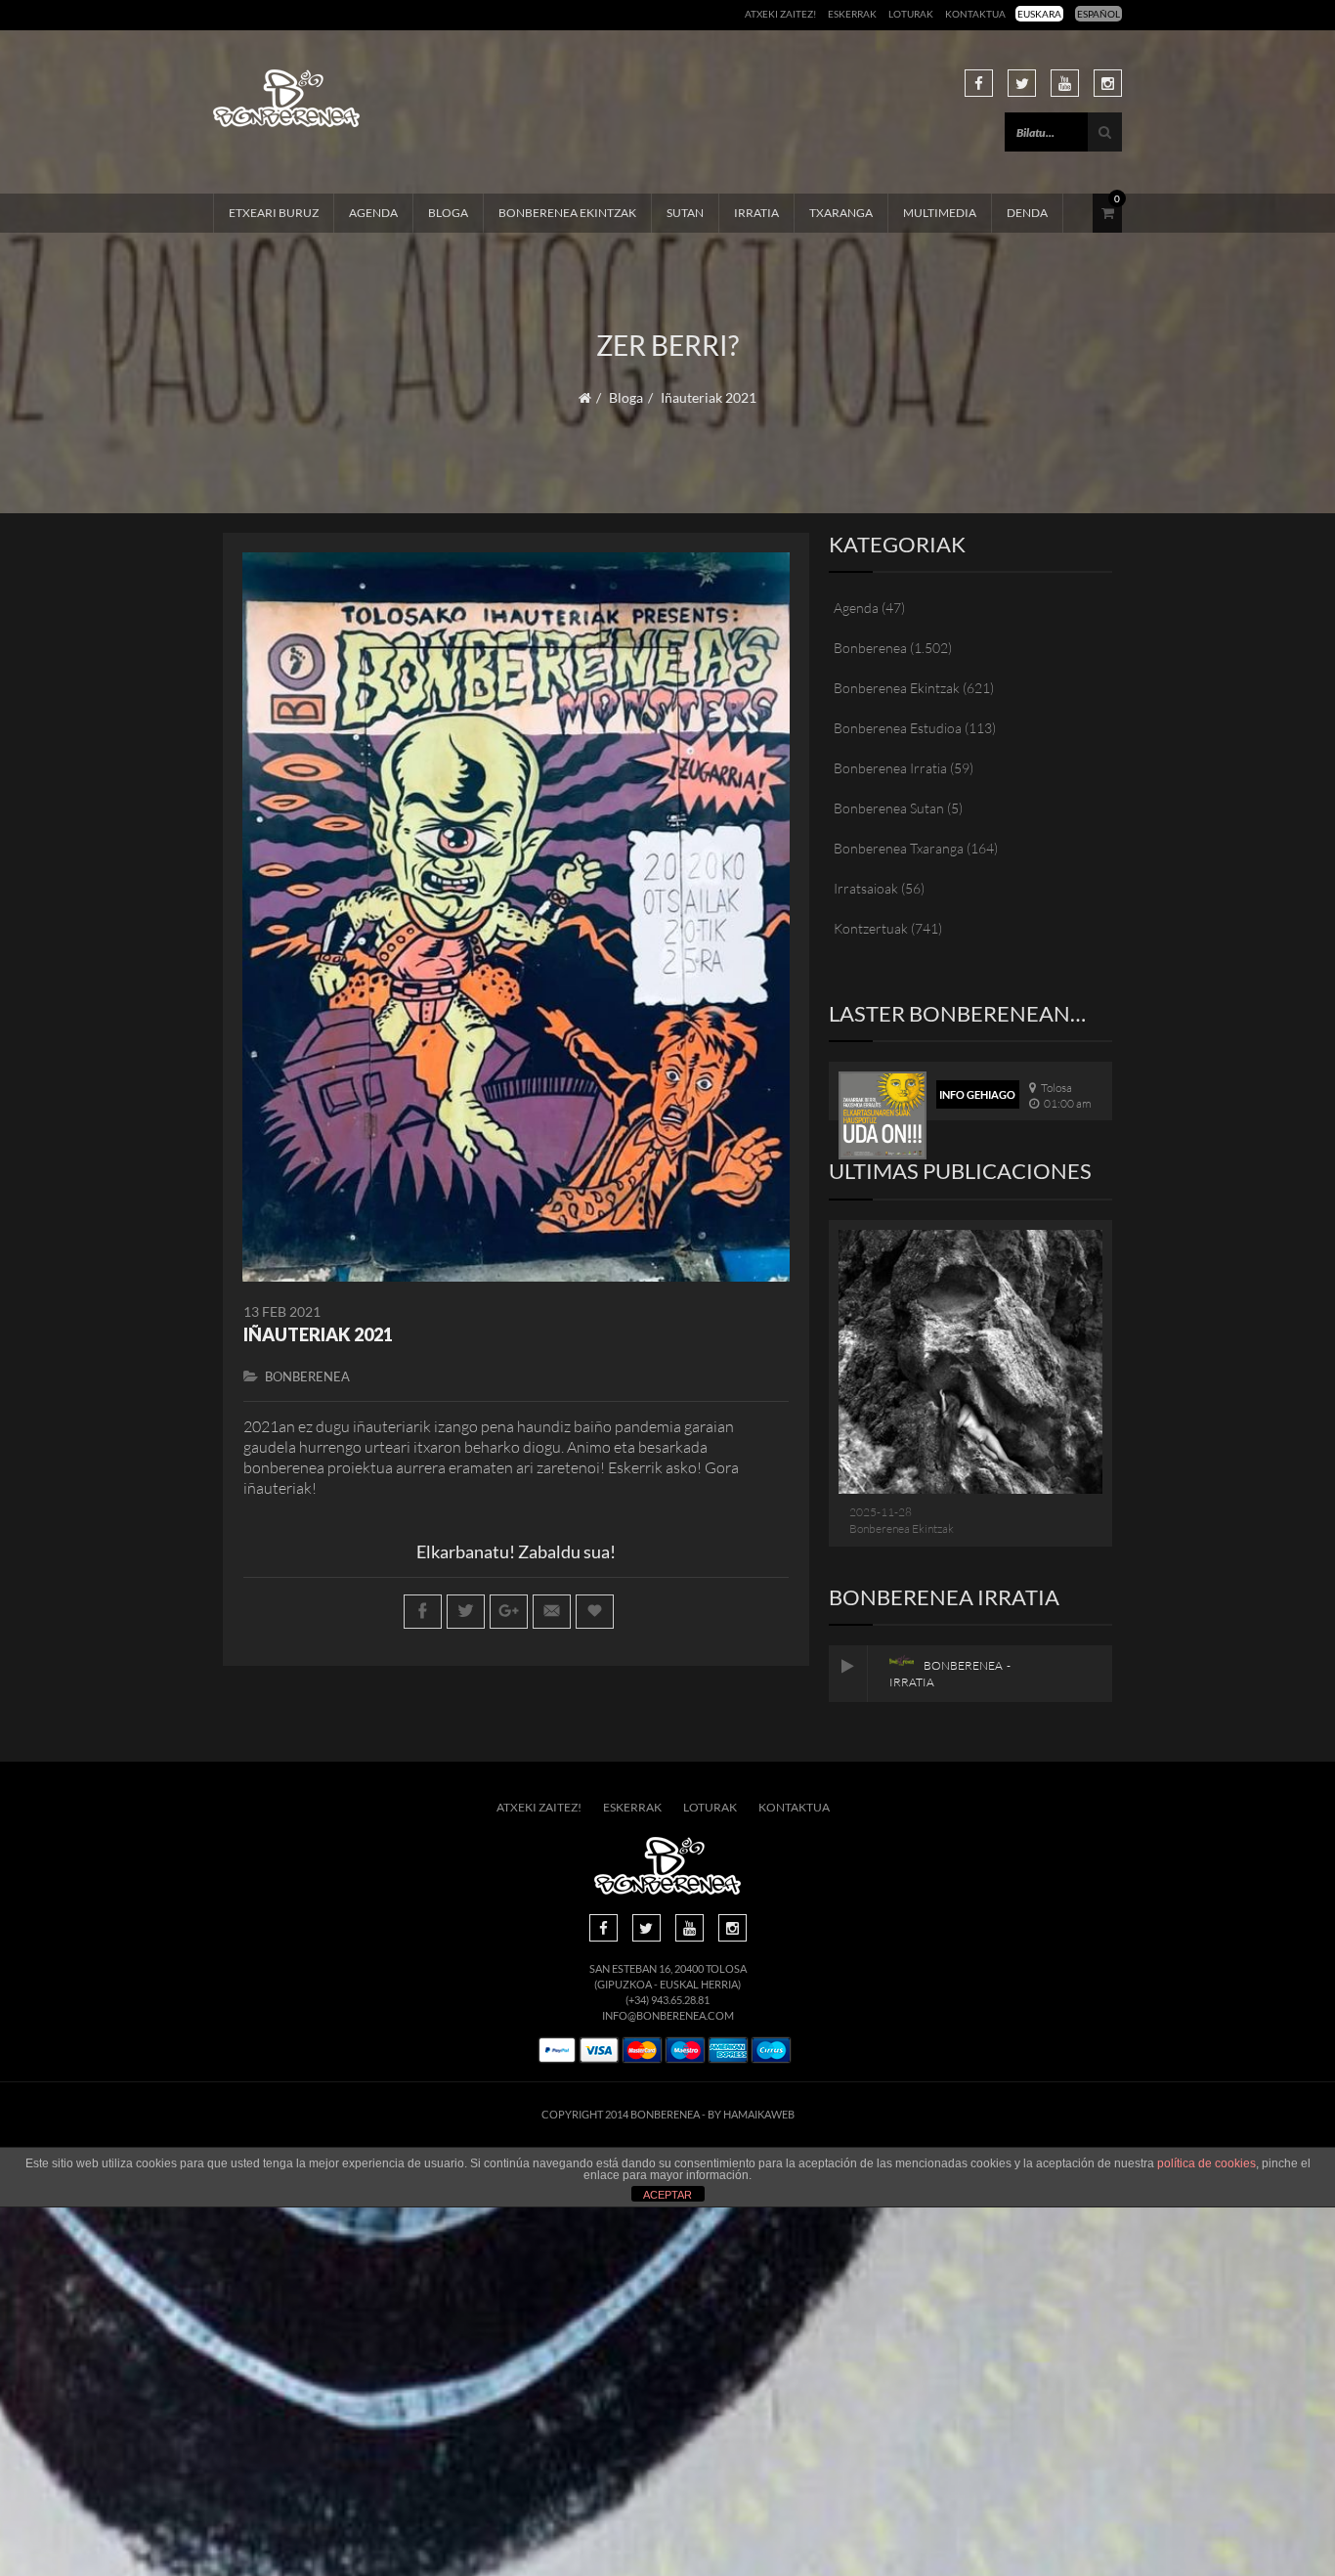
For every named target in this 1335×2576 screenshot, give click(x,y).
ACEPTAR (667, 2195)
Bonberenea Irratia (890, 768)
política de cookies (1206, 2163)
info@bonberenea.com (668, 2015)
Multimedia (940, 213)
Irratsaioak (866, 888)
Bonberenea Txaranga (899, 848)
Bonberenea (307, 1376)
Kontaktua (975, 14)
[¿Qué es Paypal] (557, 2051)
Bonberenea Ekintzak (567, 213)
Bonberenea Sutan (889, 808)
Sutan (685, 213)
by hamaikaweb (751, 2114)
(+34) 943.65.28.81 (667, 2000)
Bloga (448, 213)
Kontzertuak (871, 928)
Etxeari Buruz (274, 213)
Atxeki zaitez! (780, 14)
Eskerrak (852, 14)
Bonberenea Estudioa (898, 728)
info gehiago (977, 1094)
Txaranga (841, 213)
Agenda (373, 213)
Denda (1027, 213)
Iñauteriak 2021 (318, 1334)
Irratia (756, 213)
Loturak (911, 14)
